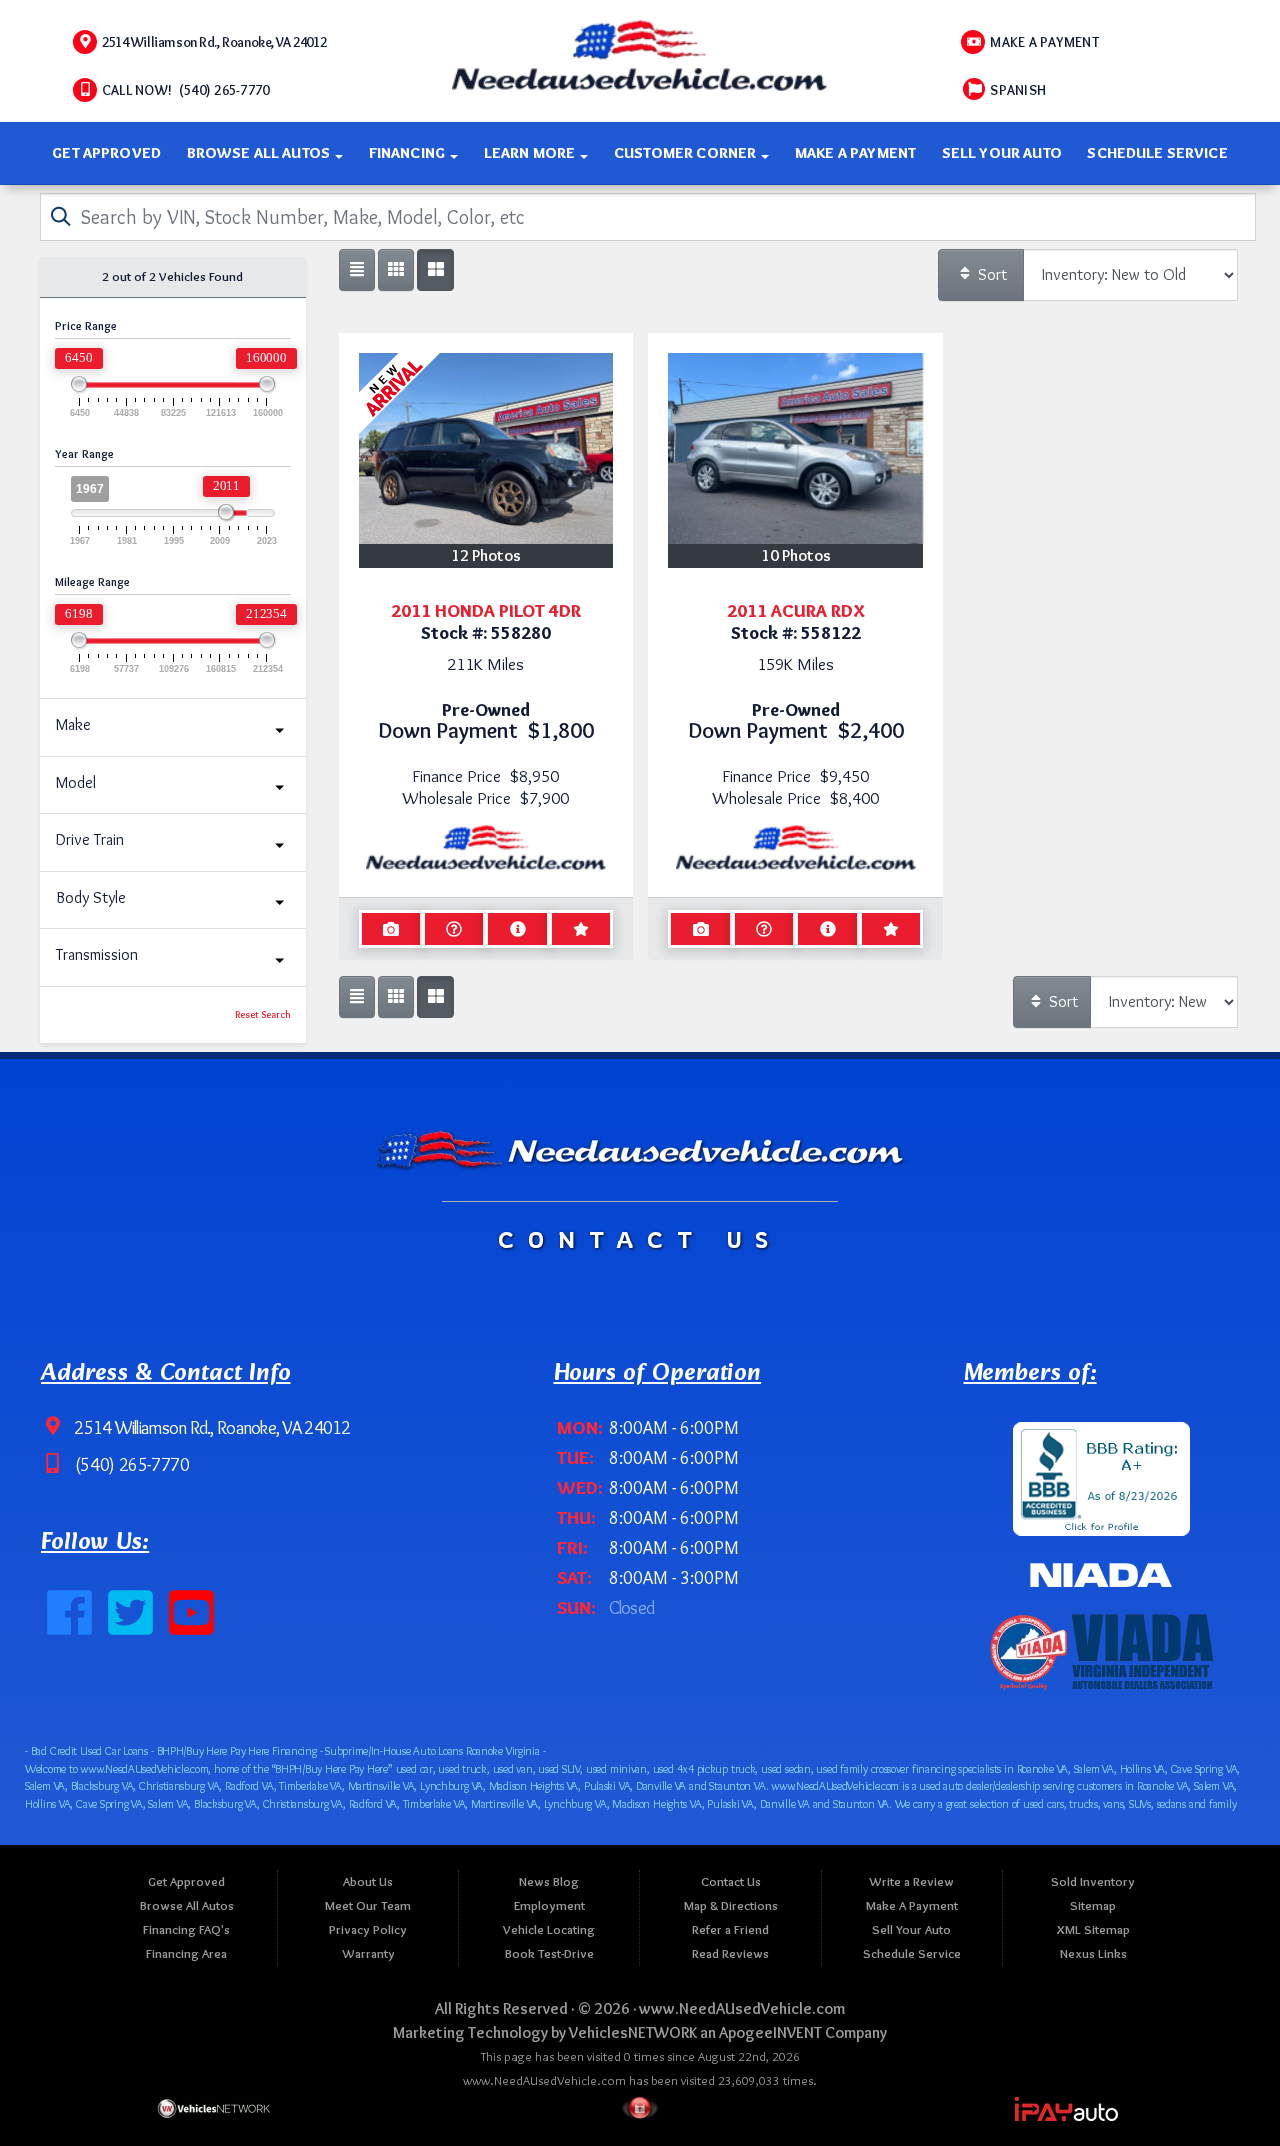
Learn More (531, 153)
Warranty (368, 1953)
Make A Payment (855, 153)
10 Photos (796, 555)
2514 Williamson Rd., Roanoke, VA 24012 (214, 42)
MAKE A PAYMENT (1044, 42)
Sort (990, 274)
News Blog (549, 1881)
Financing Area (186, 1953)
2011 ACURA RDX (796, 610)
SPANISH (1018, 90)
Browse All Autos (260, 153)
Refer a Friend (730, 1929)
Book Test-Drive (549, 1953)
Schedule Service (1157, 153)
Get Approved (106, 153)
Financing (409, 153)
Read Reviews (730, 1953)
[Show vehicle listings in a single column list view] (357, 270)
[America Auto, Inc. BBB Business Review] (1101, 1474)
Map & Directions (731, 1905)
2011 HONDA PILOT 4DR (486, 610)
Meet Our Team (368, 1905)
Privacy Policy (368, 1929)
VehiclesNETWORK (633, 2032)
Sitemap (1093, 1905)
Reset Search (263, 1014)
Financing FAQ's (186, 1929)
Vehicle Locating (549, 1929)
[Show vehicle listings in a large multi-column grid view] (396, 270)
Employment (549, 1905)
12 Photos (486, 555)
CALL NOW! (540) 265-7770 (185, 90)
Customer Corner (686, 153)
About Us (368, 1881)
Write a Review (911, 1881)
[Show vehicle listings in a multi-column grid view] (435, 270)
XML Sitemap (1093, 1929)
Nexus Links (1093, 1953)
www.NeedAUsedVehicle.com (742, 2008)
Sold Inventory (1093, 1881)
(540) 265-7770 (130, 1464)
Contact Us (731, 1881)
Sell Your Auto (1002, 153)
